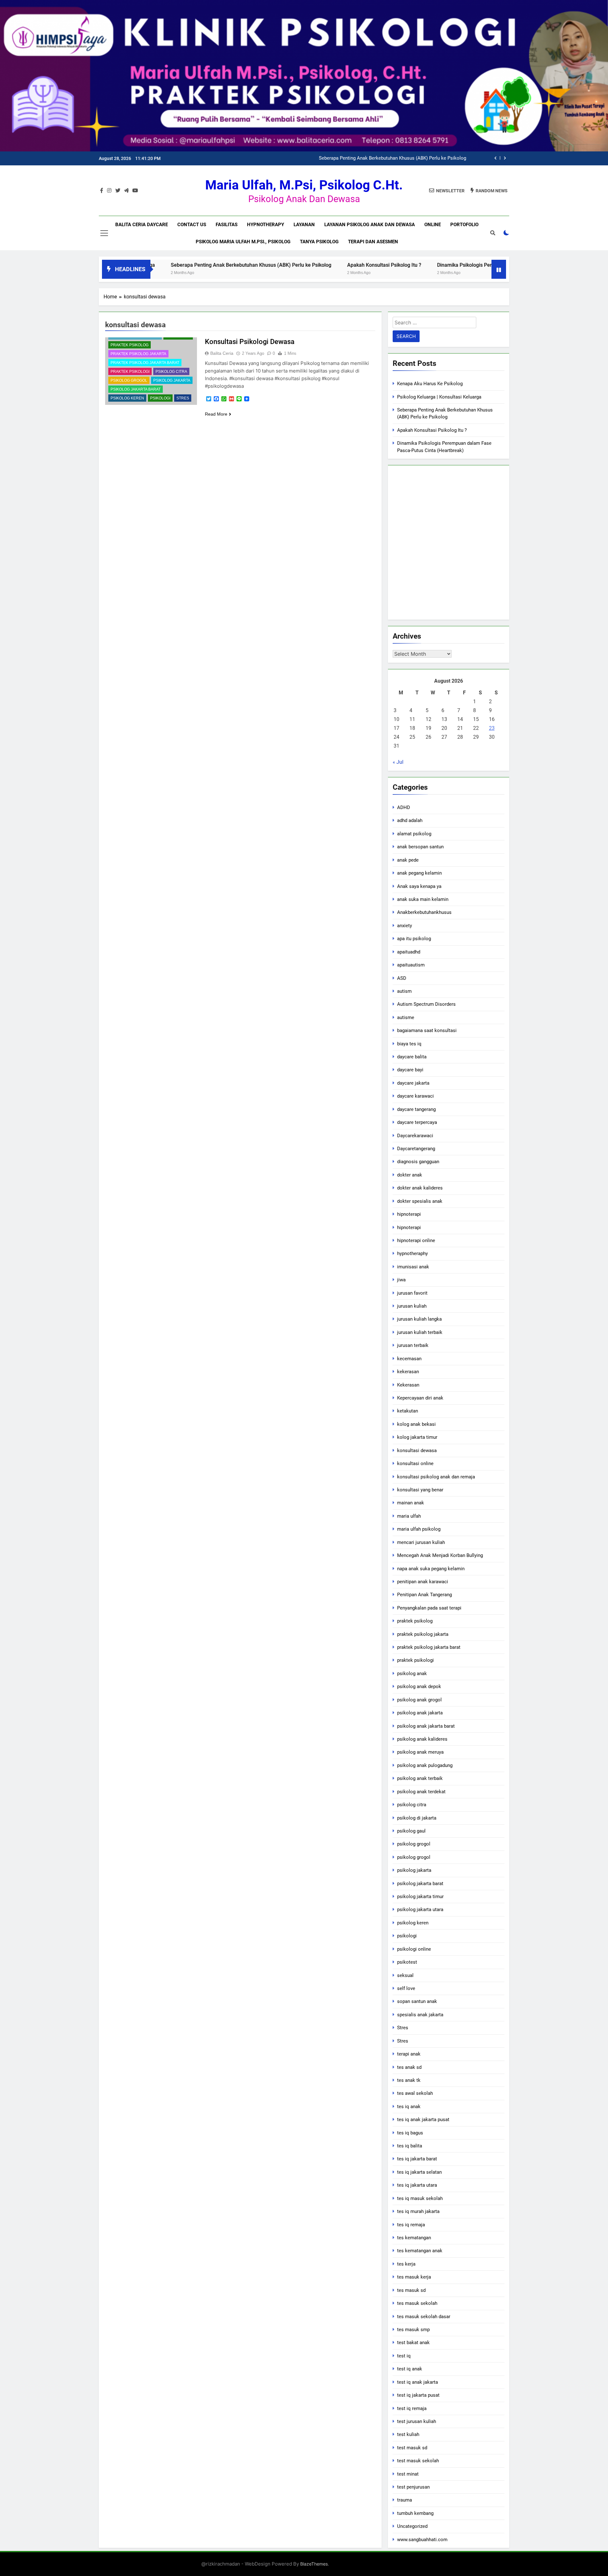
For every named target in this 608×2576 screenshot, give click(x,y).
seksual (405, 1975)
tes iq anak (409, 2107)
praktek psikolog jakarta (138, 354)
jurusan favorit (412, 1293)
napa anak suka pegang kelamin (431, 1569)
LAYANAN (304, 225)
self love (406, 1988)
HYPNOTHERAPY (266, 225)
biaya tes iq (409, 1044)
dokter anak (410, 1175)
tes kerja (406, 2264)
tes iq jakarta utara (417, 2185)
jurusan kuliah (412, 1306)
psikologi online (414, 1949)
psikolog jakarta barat (136, 389)
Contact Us (192, 225)
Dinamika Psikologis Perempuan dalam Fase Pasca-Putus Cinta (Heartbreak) (440, 265)
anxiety (405, 926)
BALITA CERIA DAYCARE (142, 225)
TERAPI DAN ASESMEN (373, 242)
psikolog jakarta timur (420, 1897)
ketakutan (408, 1411)
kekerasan (408, 1372)
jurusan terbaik (413, 1345)
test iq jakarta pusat (418, 2395)
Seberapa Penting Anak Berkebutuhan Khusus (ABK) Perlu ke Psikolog (166, 265)
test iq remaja (412, 2408)
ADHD (404, 807)
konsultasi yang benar (420, 1490)
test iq (404, 2356)
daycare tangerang (416, 1109)
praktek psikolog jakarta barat (145, 363)
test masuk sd (412, 2448)
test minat (408, 2474)
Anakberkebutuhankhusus (424, 912)
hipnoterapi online (416, 1240)
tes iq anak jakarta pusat (423, 2120)
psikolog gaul (411, 1831)
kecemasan (409, 1359)
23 (492, 728)
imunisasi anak (413, 1267)
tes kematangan (414, 2238)
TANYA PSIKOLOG (319, 242)
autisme (406, 1017)
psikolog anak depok (419, 1687)
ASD (402, 978)
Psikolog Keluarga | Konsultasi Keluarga (439, 397)
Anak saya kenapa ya (419, 886)
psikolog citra (171, 372)
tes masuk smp (413, 2330)
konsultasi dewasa (417, 1451)
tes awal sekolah (415, 2093)
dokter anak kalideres (420, 1188)
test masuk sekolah (418, 2461)
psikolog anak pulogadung (425, 1765)
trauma (405, 2500)
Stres (183, 398)
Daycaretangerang (416, 1149)
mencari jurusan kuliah (421, 1542)
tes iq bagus (410, 2133)
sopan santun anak (417, 2001)
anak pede (408, 860)
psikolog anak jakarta (420, 1713)
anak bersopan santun (420, 847)
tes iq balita (410, 2146)
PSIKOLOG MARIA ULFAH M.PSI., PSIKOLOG (243, 242)
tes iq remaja (411, 2225)
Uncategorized (412, 2526)
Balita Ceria (222, 353)
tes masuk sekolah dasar (424, 2317)
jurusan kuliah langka (419, 1319)
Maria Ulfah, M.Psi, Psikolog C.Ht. (304, 185)
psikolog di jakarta (417, 1818)
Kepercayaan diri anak (420, 1398)
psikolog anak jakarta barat (426, 1726)
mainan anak (411, 1503)
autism (404, 991)
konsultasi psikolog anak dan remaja (436, 1477)
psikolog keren (127, 398)
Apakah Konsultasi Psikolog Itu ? (431, 158)
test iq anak (410, 2369)
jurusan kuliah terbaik (420, 1332)
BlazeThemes (314, 2564)
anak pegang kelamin (419, 873)
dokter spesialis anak (420, 1201)
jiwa (401, 1280)
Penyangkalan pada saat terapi (429, 1608)
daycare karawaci (415, 1096)
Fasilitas (227, 225)
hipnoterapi (409, 1214)
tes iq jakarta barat (417, 2159)
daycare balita (412, 1057)
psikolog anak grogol (419, 1700)
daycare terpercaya (417, 1122)
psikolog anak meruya (420, 1752)
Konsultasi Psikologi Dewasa (250, 342)
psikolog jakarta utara (420, 1910)
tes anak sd (409, 2067)
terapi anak (409, 2054)
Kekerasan (408, 1385)
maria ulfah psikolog (419, 1529)
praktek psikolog (130, 345)
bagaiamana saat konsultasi (427, 1030)
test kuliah (408, 2434)
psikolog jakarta (172, 380)
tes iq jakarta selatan (419, 2172)
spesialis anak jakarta (420, 2015)
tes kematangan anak (420, 2251)
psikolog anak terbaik (420, 1778)
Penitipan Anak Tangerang (424, 1595)
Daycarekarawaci (415, 1136)
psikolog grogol (129, 380)
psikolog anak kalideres (422, 1739)
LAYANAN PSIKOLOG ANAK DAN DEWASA (370, 225)
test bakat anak (413, 2343)
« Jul (398, 762)
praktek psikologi (130, 372)
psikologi (160, 398)
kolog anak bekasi (416, 1424)
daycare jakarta (413, 1083)
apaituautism (411, 965)
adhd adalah (410, 820)
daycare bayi (410, 1070)
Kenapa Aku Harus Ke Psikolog (430, 384)
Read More (216, 414)
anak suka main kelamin (423, 899)
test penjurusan (413, 2487)
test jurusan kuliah (417, 2421)
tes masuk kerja (414, 2277)
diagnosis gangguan (418, 1162)
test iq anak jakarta (418, 2382)
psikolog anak (412, 1674)
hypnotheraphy (412, 1253)
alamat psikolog (414, 834)
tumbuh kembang (415, 2513)
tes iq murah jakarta (418, 2211)
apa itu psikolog (414, 939)
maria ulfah (409, 1516)
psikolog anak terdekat (421, 1792)
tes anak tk (409, 2080)
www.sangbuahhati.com (422, 2540)
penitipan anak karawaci (423, 1582)
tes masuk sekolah (417, 2303)
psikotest (407, 1962)
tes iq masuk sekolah (420, 2198)
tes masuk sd (411, 2290)
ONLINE (433, 225)
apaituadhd (409, 952)
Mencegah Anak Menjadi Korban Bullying (440, 1555)
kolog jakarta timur (417, 1437)
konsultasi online (415, 1463)
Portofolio (464, 225)
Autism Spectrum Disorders (426, 1004)
